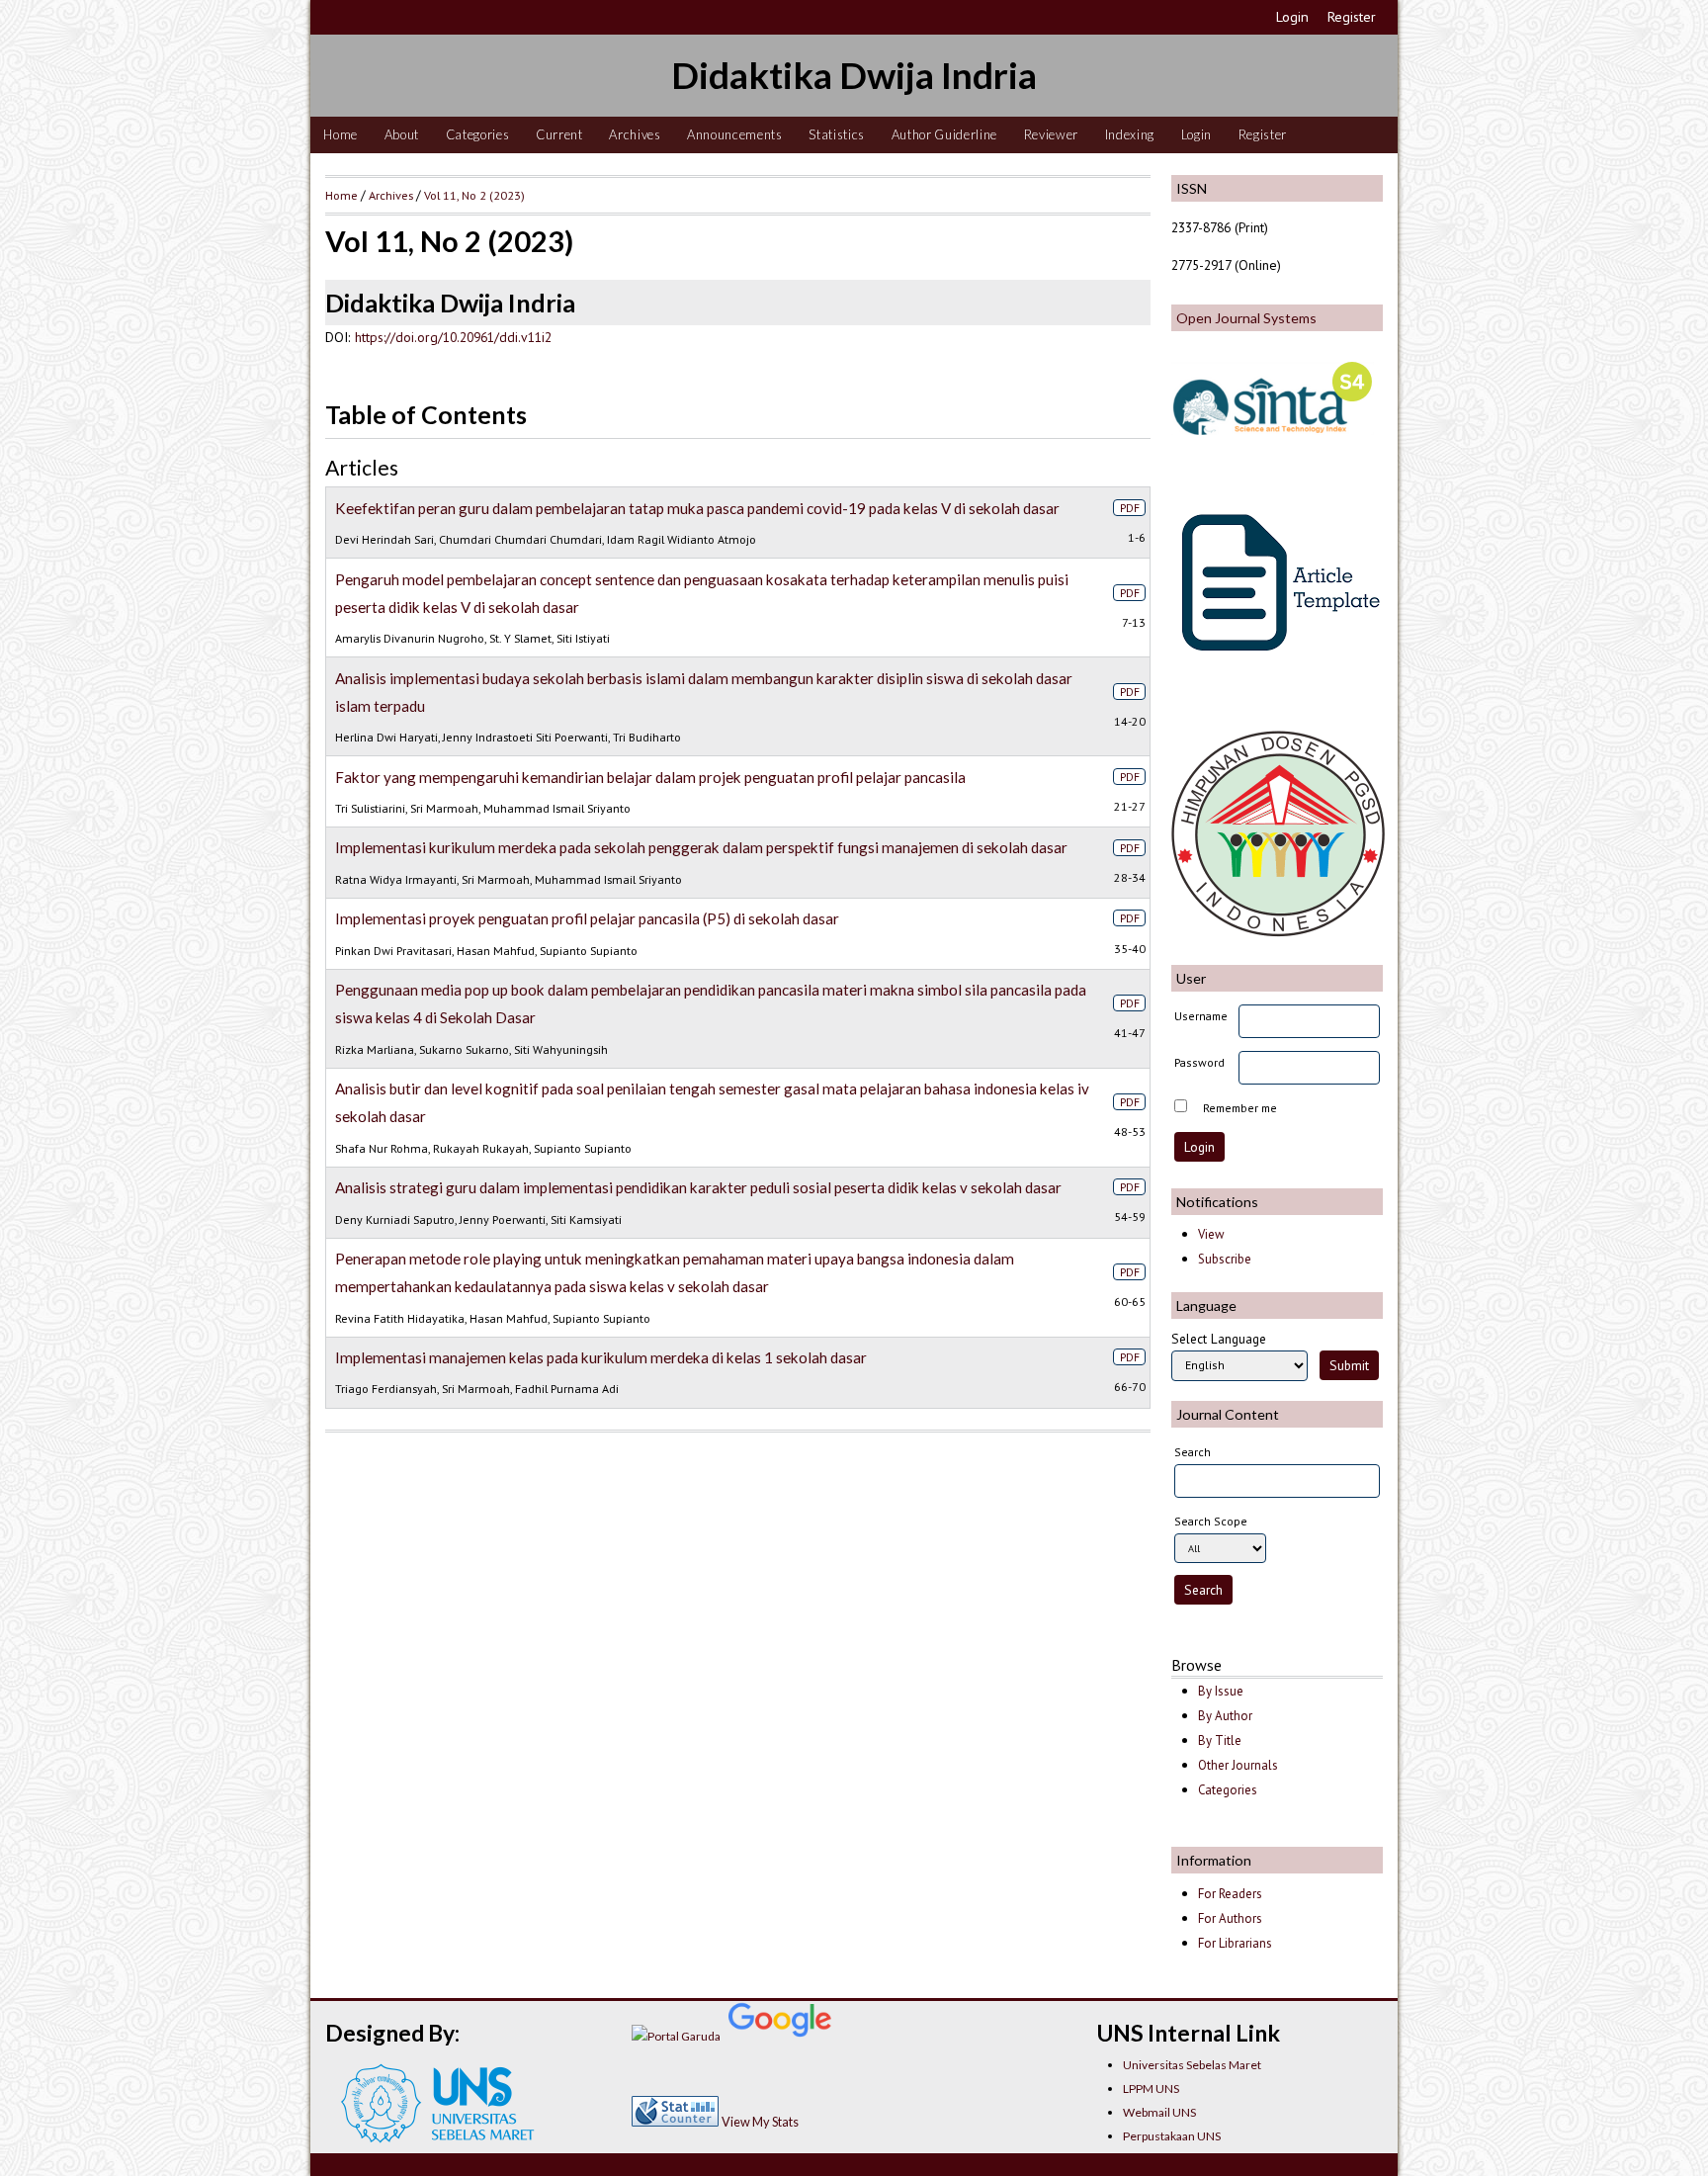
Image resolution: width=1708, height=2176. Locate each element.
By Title (1220, 1741)
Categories (478, 134)
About (402, 134)
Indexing (1130, 134)
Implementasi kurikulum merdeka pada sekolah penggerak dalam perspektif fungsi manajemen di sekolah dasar (701, 847)
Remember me (1240, 1108)
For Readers (1230, 1894)
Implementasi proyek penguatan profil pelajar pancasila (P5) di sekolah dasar (587, 918)
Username (1201, 1016)
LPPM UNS (1151, 2089)
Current (559, 134)
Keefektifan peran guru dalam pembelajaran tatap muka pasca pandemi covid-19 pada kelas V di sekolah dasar (697, 508)
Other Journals (1238, 1765)
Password (1199, 1062)
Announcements (735, 134)
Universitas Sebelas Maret (1192, 2065)
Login (1292, 17)
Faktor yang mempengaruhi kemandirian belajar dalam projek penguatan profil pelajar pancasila (650, 777)
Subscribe (1225, 1259)
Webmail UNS (1159, 2112)
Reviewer (1051, 134)
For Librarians (1235, 1943)
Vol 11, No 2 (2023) (474, 195)
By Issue (1221, 1691)
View (1211, 1234)
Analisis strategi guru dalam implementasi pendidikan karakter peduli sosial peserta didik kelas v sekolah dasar (698, 1187)
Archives (635, 134)
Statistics (837, 134)
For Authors (1230, 1918)
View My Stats (760, 2122)
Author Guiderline (944, 134)
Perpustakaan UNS (1172, 2136)
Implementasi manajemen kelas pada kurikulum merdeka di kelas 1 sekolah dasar (601, 1357)
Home (341, 134)
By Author (1225, 1716)
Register (1352, 17)
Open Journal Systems (1246, 318)
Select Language (1219, 1339)
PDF (1130, 508)
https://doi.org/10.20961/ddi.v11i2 (453, 337)
